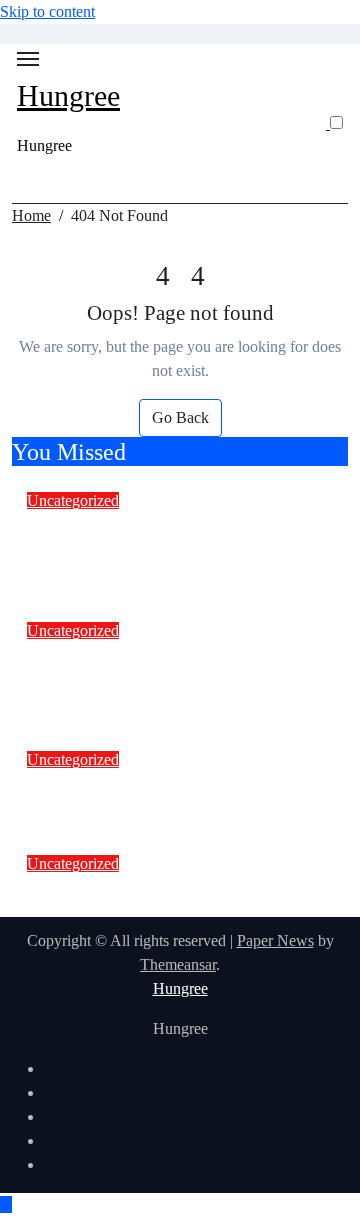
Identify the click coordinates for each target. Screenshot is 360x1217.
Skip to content (47, 11)
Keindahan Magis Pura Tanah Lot (170, 888)
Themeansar (178, 964)
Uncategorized (73, 500)
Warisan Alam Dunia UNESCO (159, 784)
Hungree (68, 95)
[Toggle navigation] (28, 59)
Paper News (275, 940)
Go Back (180, 417)
